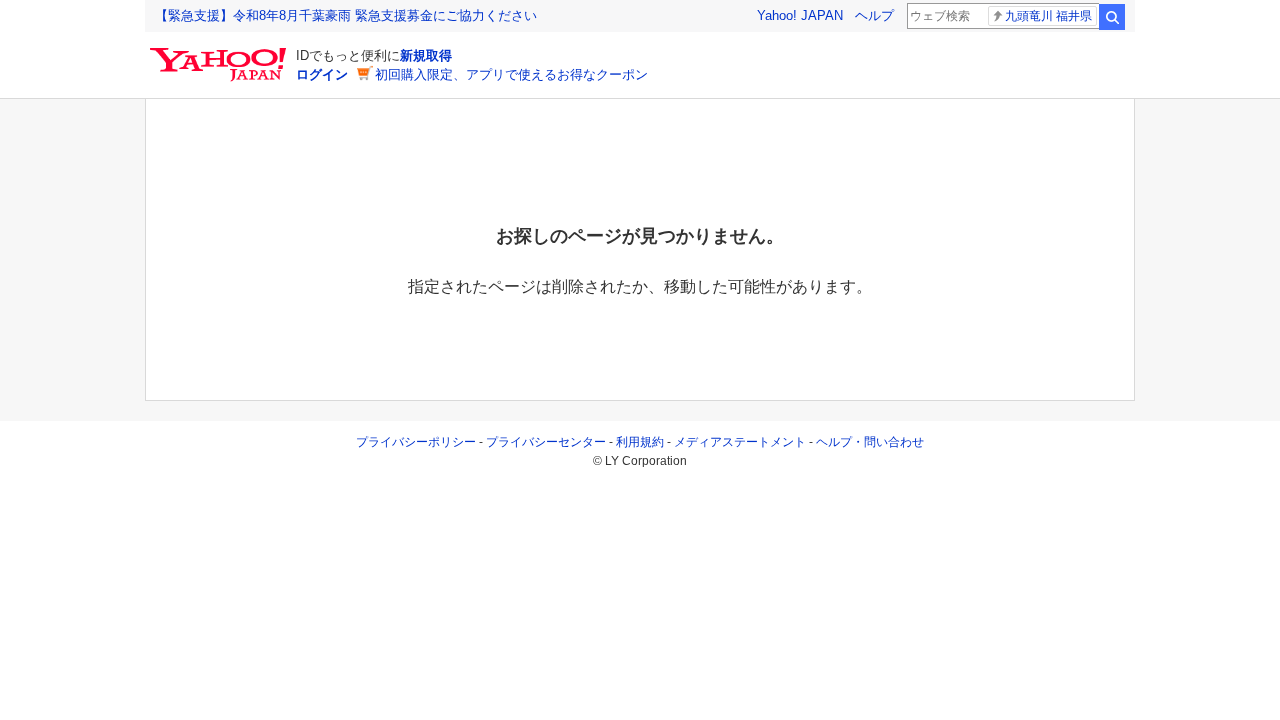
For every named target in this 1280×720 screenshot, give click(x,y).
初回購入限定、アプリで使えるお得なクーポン (511, 74)
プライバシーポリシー (416, 442)
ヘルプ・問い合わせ (870, 442)
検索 (1112, 17)
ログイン (322, 74)
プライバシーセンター (546, 442)
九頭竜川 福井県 (1048, 16)
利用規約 (640, 442)
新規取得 (426, 55)
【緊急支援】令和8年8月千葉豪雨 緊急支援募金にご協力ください (346, 15)
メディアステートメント (740, 442)
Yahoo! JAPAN (800, 15)
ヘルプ (874, 15)
